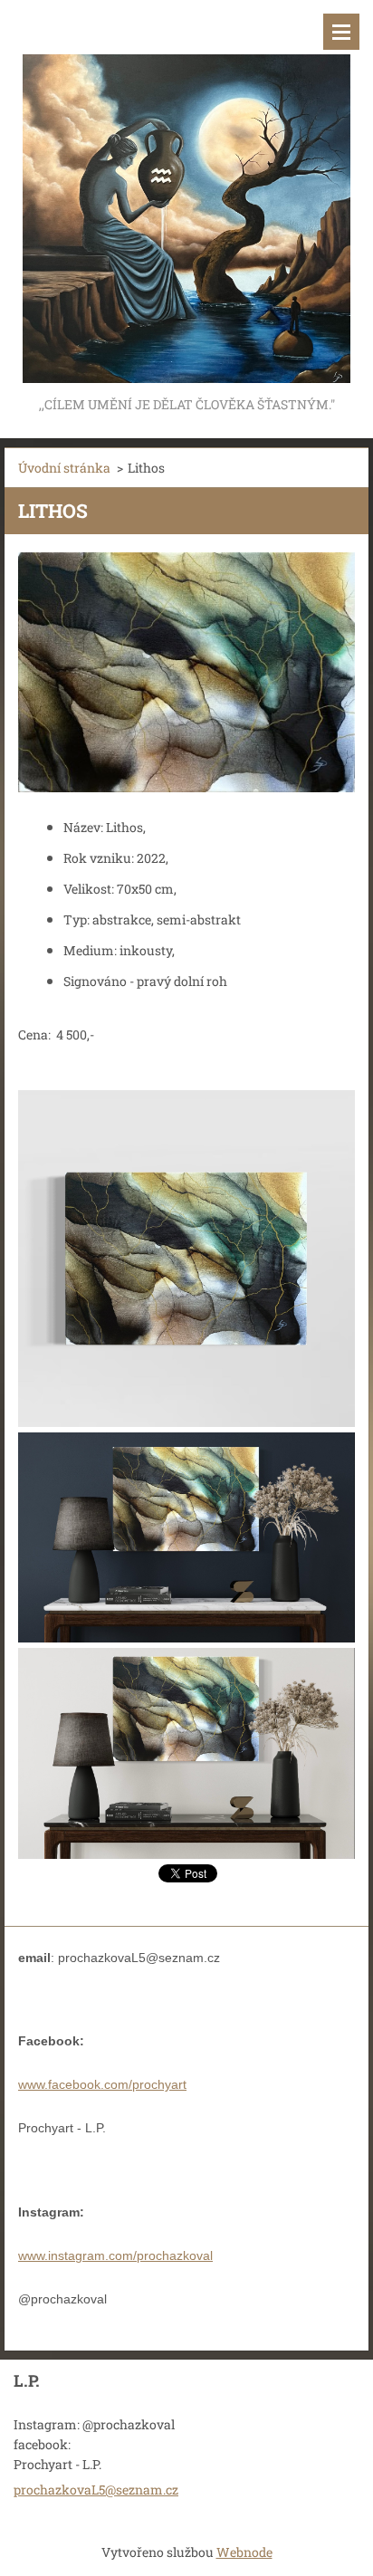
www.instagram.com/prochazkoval (115, 2255)
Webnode (244, 2552)
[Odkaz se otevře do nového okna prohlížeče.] (186, 672)
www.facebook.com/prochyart (102, 2084)
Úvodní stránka (64, 468)
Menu (341, 32)
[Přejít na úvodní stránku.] (186, 196)
